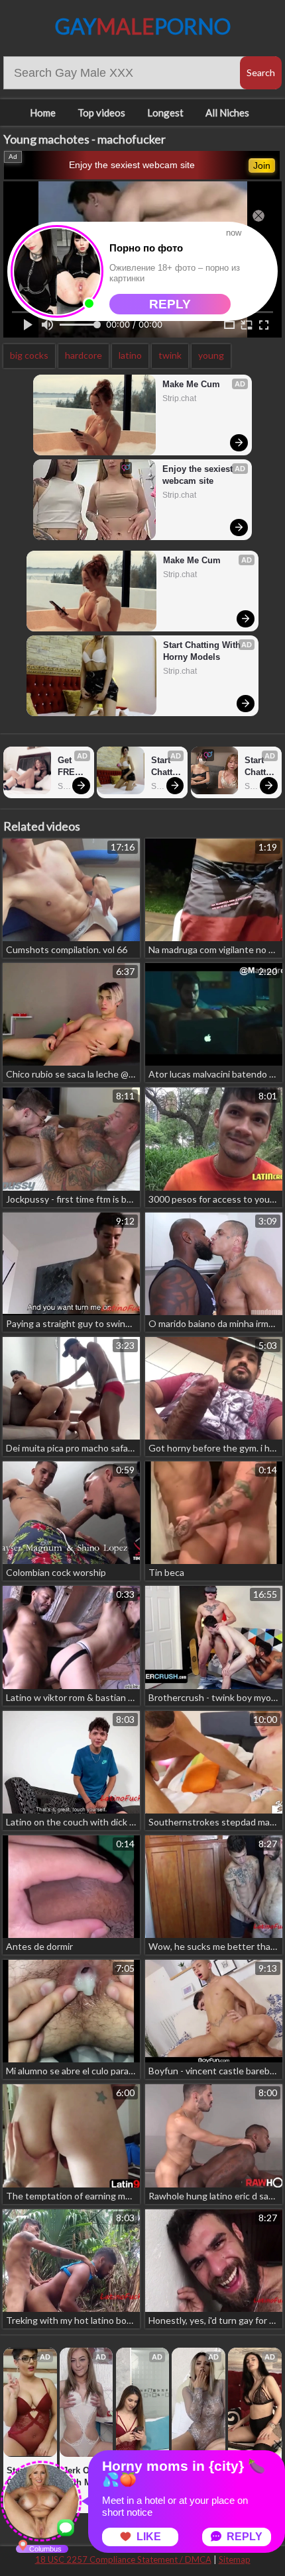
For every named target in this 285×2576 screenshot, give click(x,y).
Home (43, 113)
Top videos (101, 113)
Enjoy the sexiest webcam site (132, 165)
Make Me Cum (191, 384)
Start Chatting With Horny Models (203, 651)
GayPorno (143, 26)
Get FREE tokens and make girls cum (73, 767)
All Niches (227, 113)
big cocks (29, 355)
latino (130, 355)
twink (170, 355)
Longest (165, 113)
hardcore (84, 355)
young (211, 355)
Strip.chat (179, 398)
